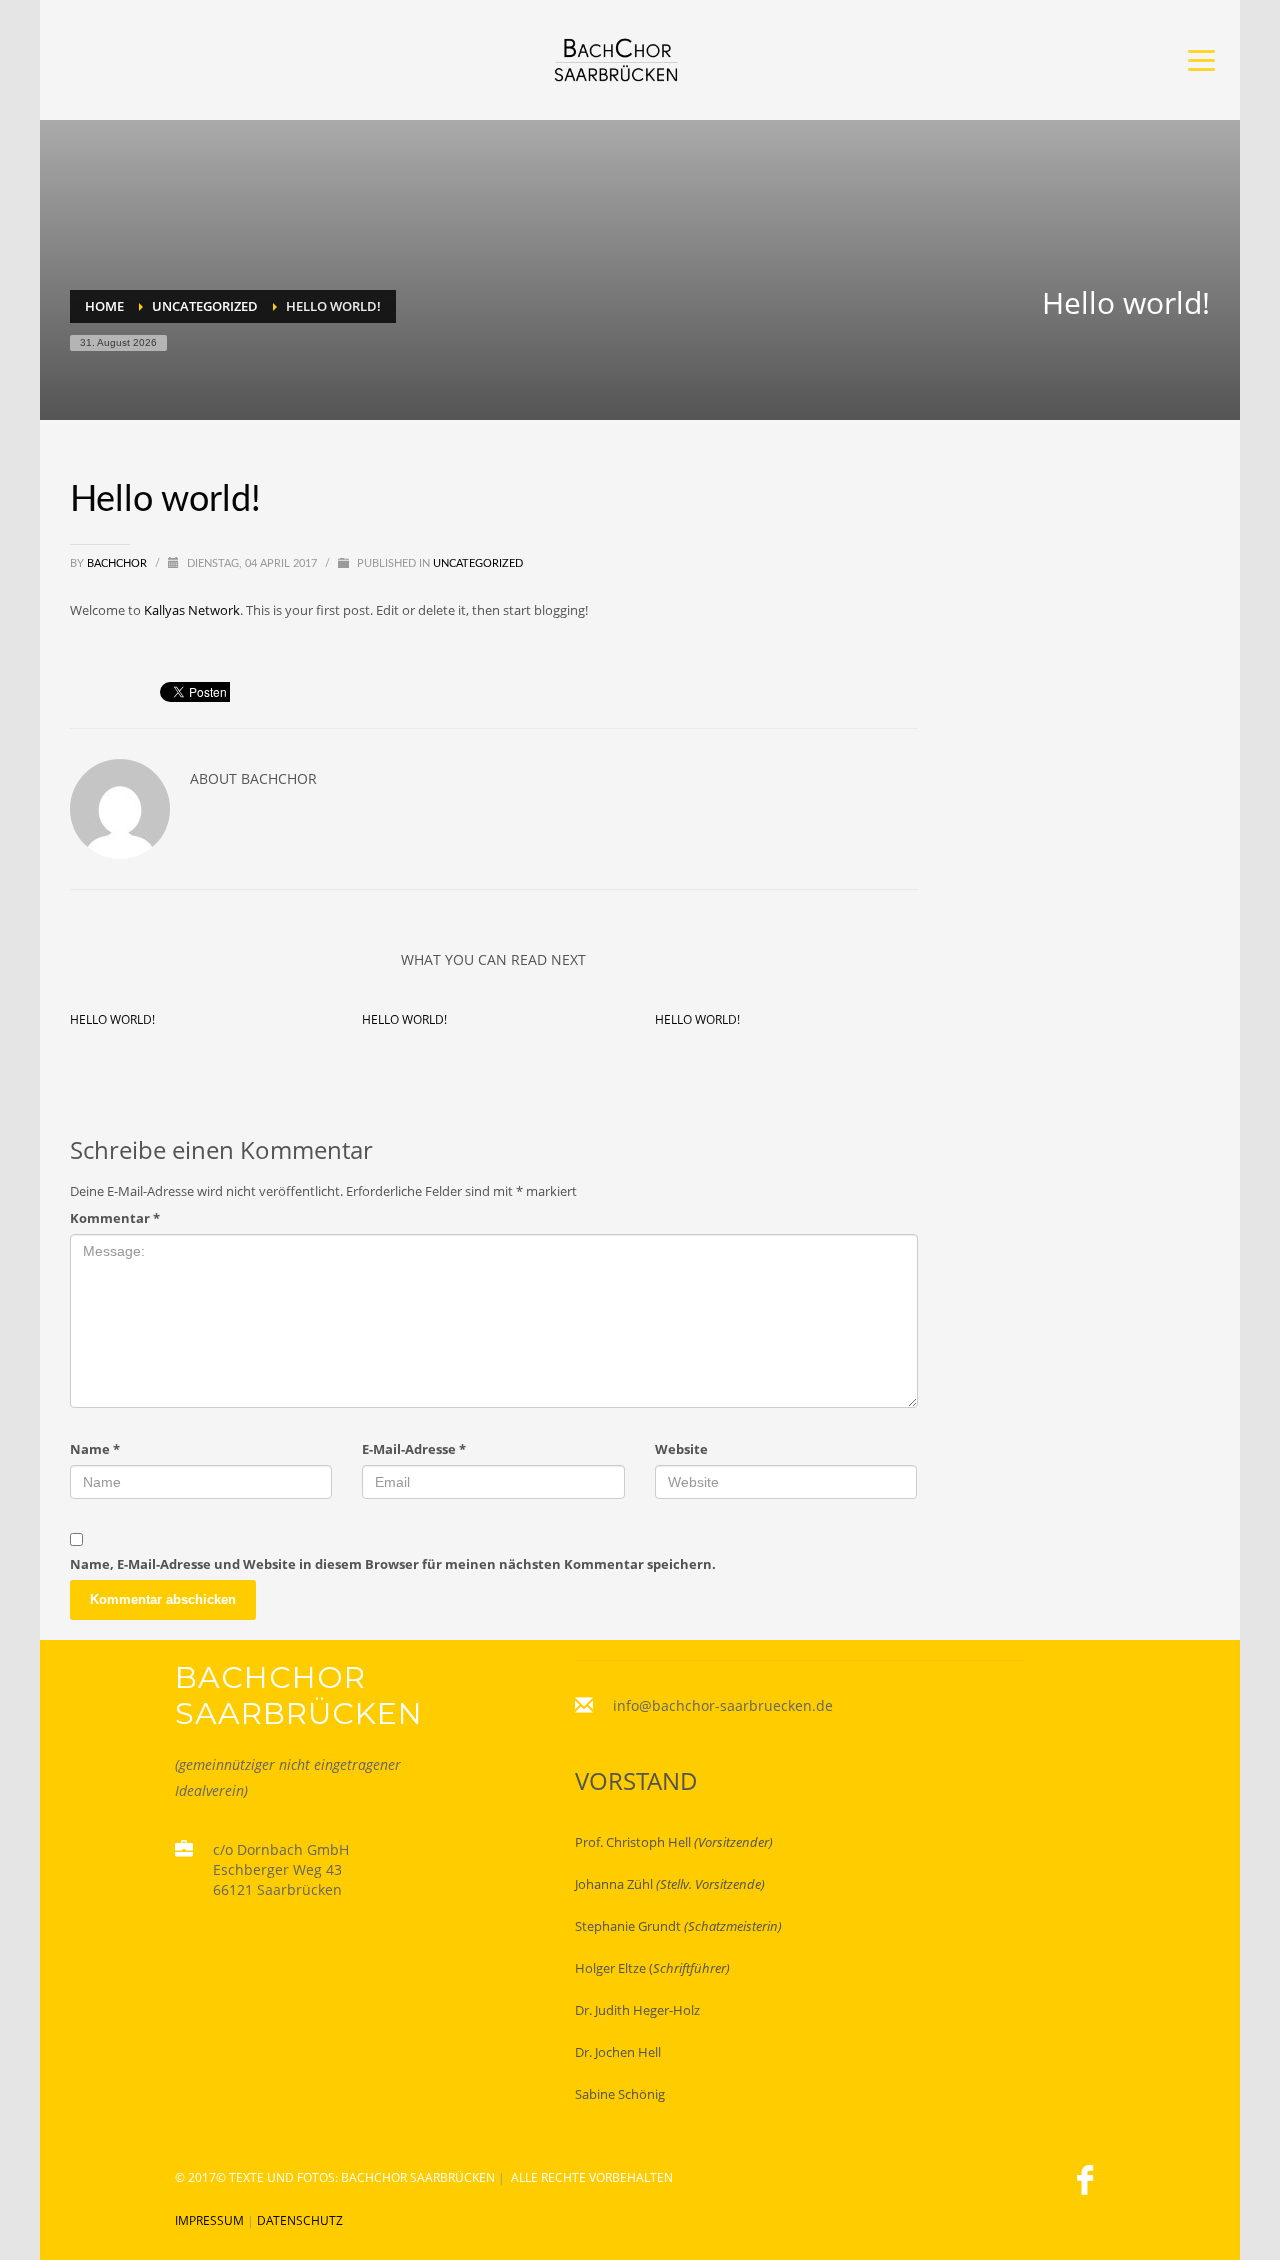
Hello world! (112, 1019)
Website (681, 1449)
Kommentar (115, 1218)
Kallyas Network (192, 610)
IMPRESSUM (209, 2220)
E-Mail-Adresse (414, 1449)
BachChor (118, 563)
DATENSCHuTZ (300, 2220)
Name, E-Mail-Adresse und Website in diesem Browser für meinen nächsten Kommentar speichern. (393, 1564)
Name (95, 1449)
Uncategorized (478, 563)
